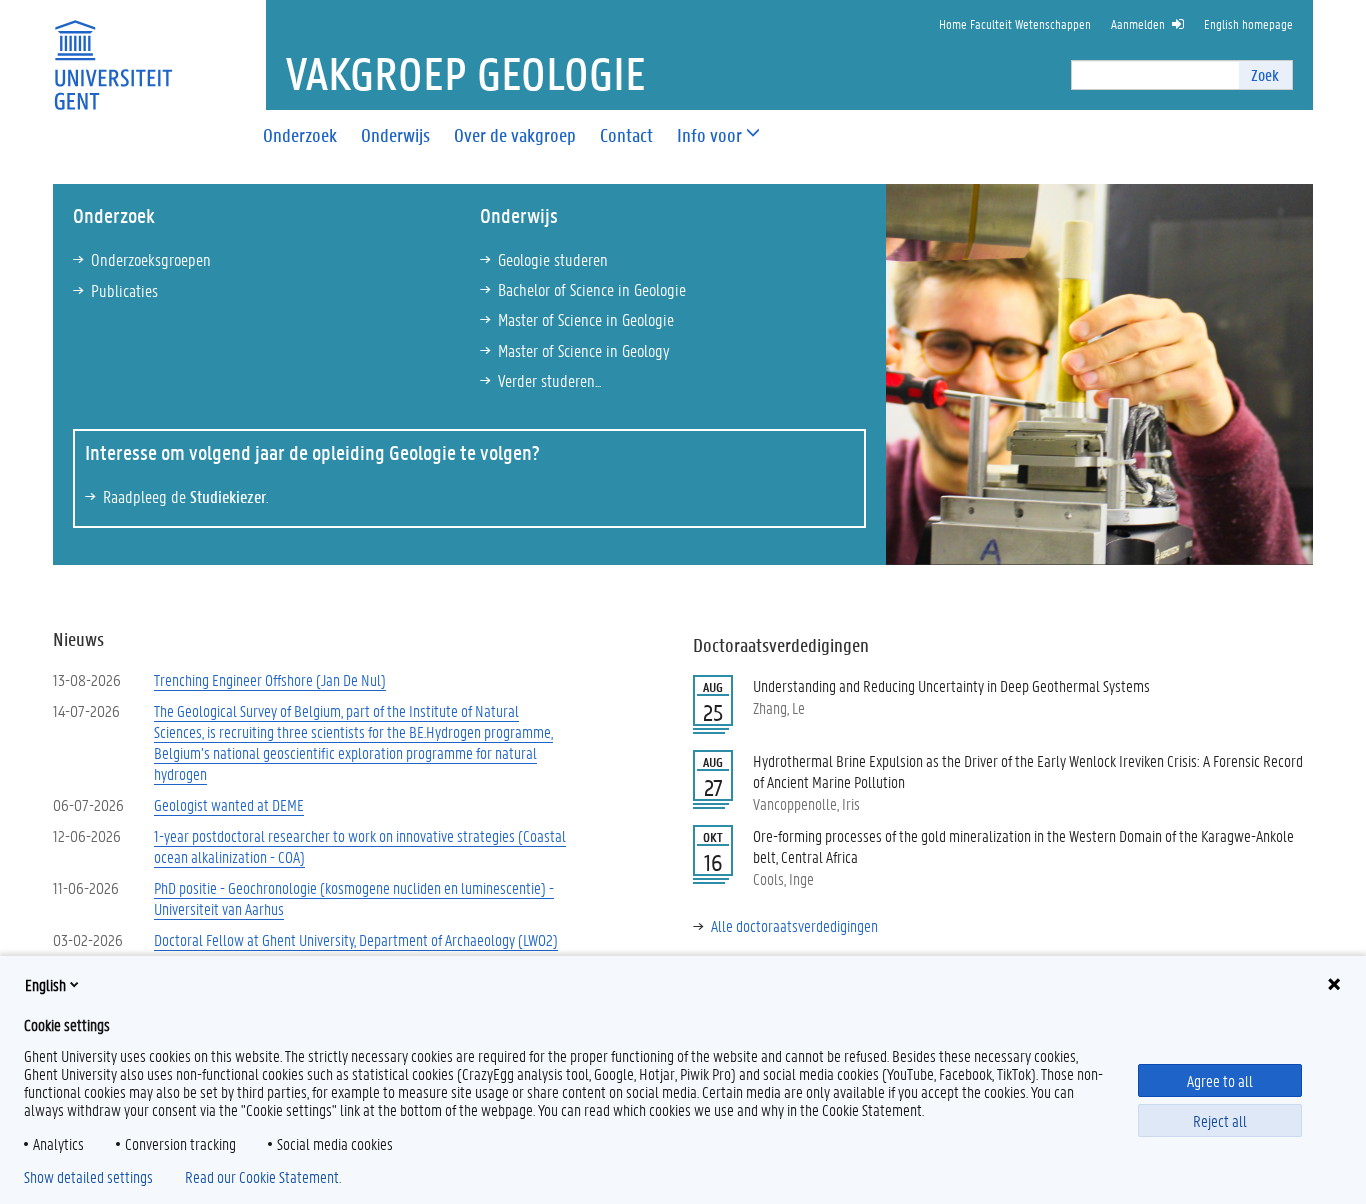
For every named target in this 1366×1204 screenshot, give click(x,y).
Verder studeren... (549, 380)
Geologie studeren (553, 259)
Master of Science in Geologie (586, 319)
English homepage (1248, 23)
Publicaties (124, 290)
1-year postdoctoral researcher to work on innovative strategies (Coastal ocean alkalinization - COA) (360, 846)
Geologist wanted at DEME (229, 804)
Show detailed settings (88, 1177)
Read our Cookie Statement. (263, 1177)
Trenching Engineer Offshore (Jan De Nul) (270, 679)
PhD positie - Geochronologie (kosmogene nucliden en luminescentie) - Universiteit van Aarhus (354, 898)
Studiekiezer (228, 496)
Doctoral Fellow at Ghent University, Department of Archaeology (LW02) (356, 939)
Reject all (1220, 1120)
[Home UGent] (113, 52)
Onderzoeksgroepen (151, 259)
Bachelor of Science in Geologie (592, 289)
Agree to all (1220, 1080)
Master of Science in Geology (584, 350)
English (45, 984)
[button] (709, 135)
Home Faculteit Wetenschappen (1015, 23)
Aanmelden (1138, 23)
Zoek (1265, 74)
